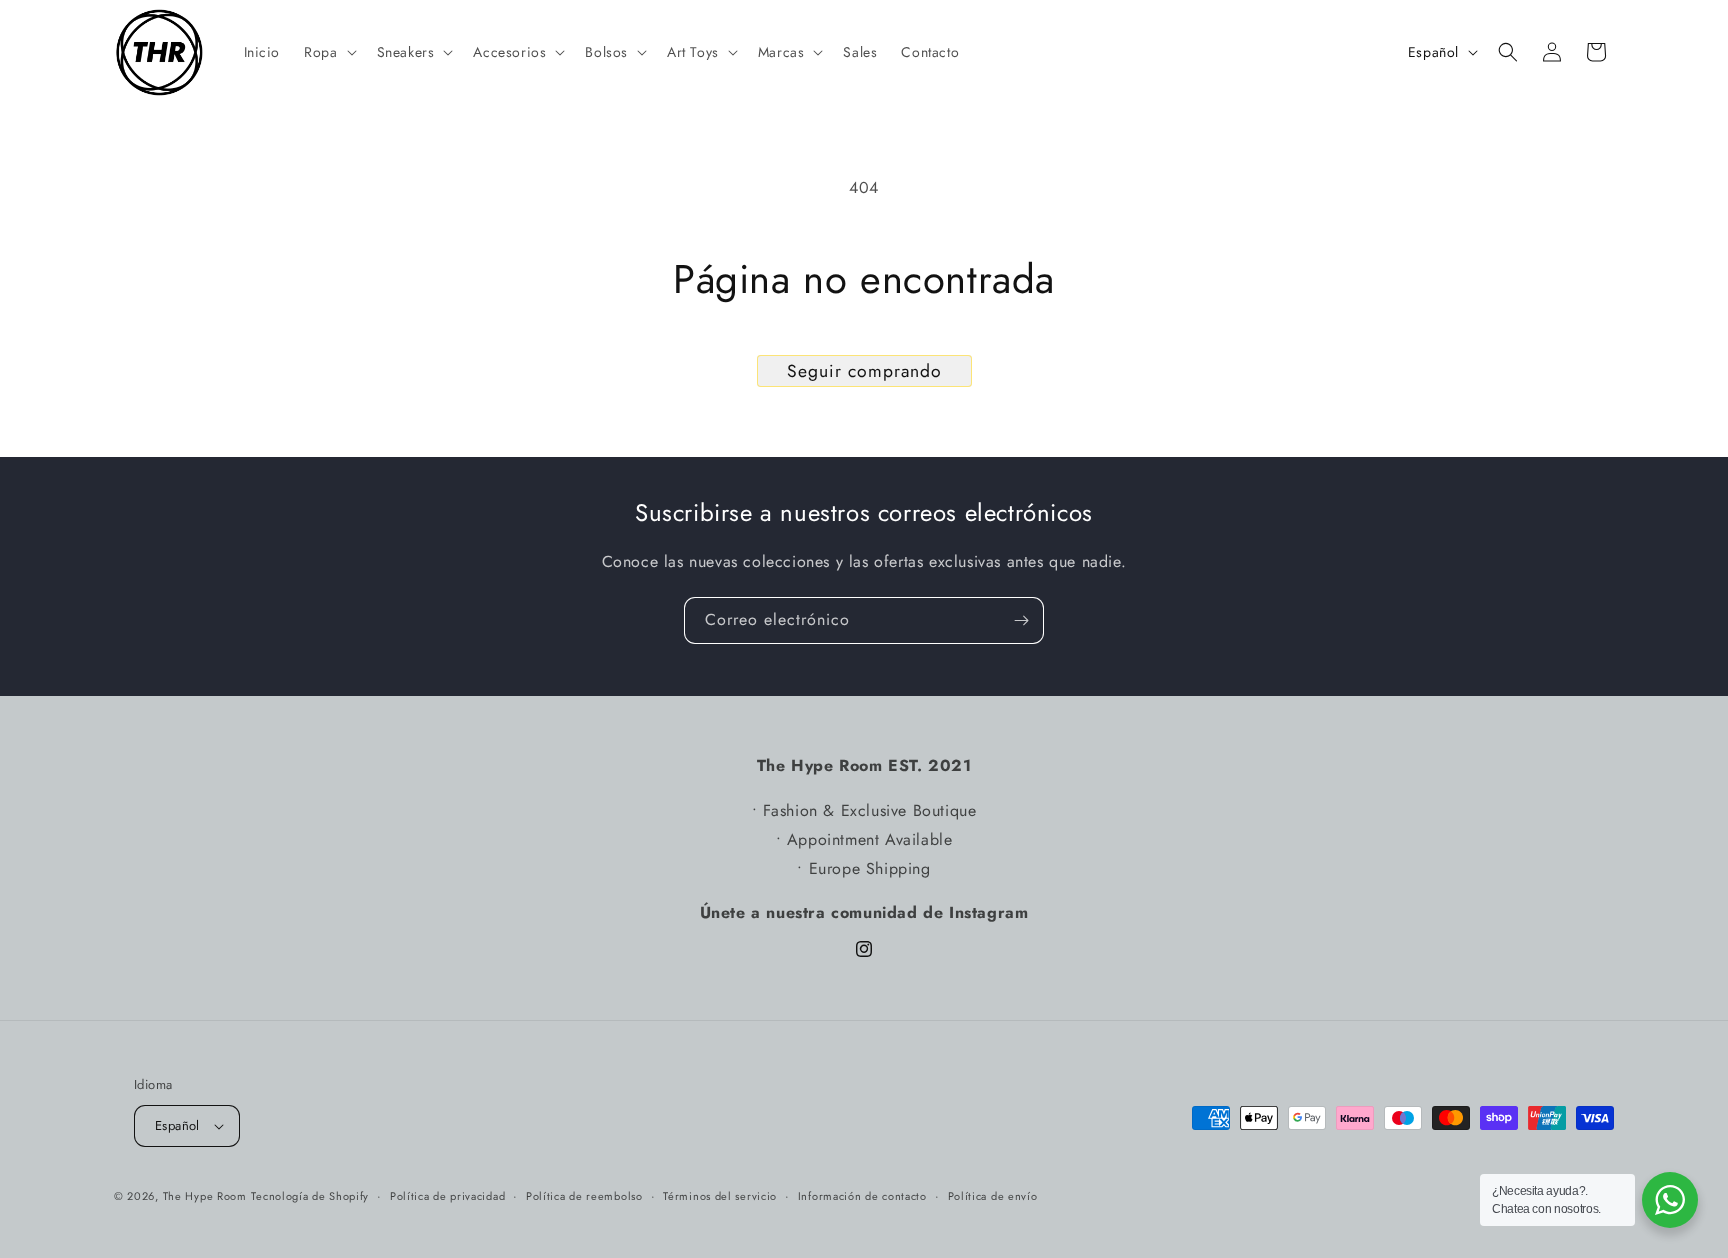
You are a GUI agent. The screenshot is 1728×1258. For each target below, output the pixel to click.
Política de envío (993, 1196)
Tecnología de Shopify (310, 1196)
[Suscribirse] (1021, 620)
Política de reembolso (584, 1196)
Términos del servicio (720, 1196)
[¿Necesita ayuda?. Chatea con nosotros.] (1670, 1200)
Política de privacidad (447, 1196)
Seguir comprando (864, 371)
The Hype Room (205, 1196)
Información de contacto (862, 1196)
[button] (328, 52)
